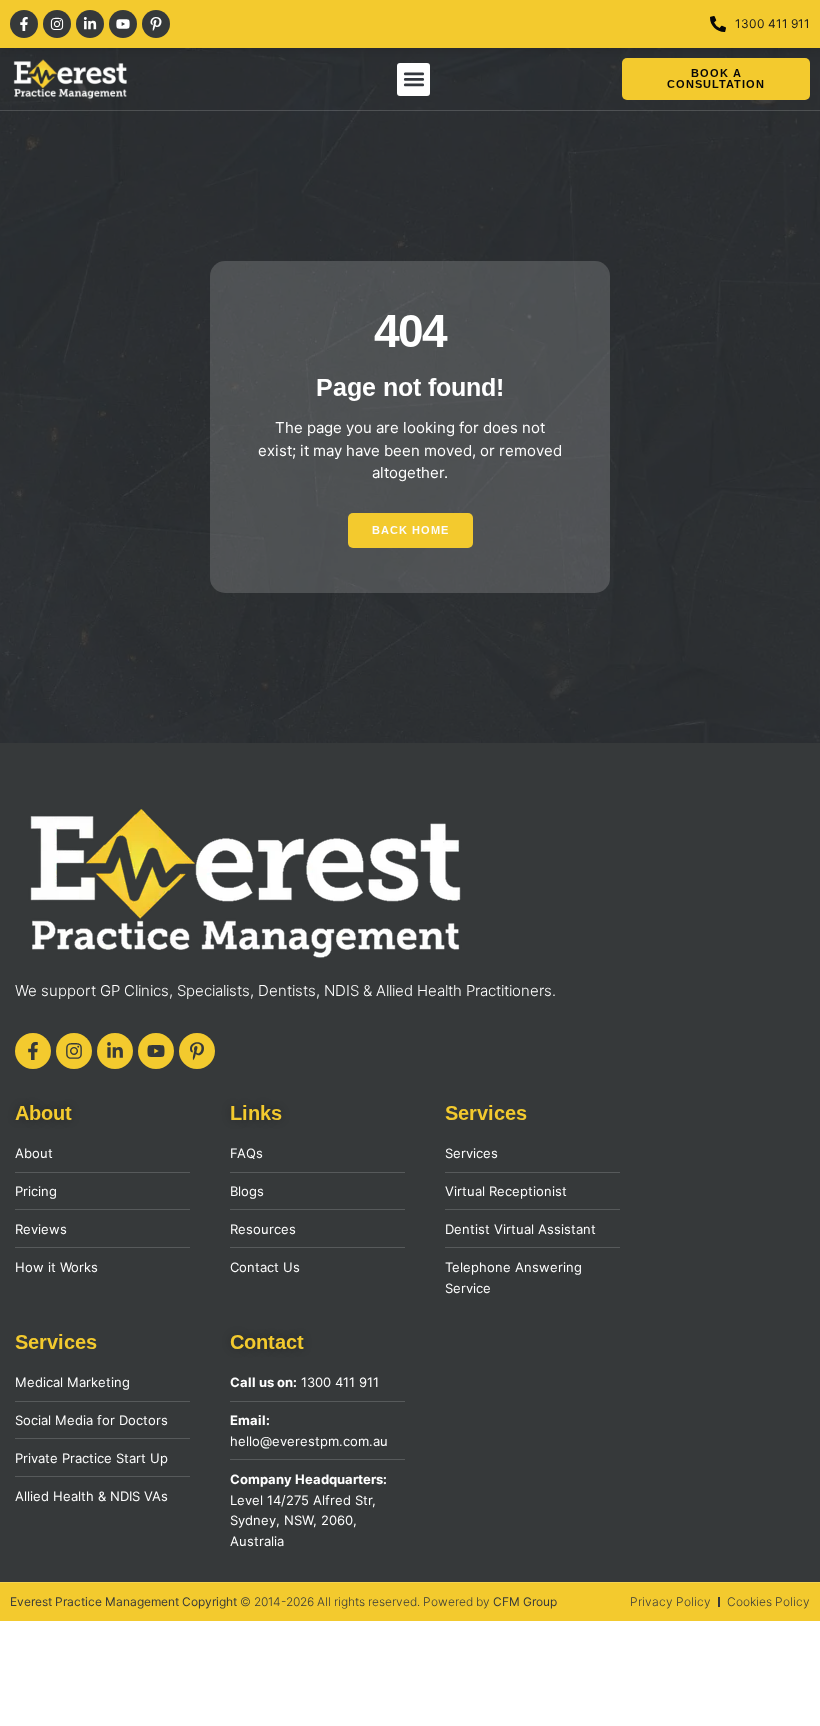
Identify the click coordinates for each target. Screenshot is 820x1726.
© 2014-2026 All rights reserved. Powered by (283, 1601)
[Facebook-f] (24, 24)
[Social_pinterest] (156, 24)
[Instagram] (57, 24)
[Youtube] (123, 24)
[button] (413, 79)
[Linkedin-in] (90, 24)
